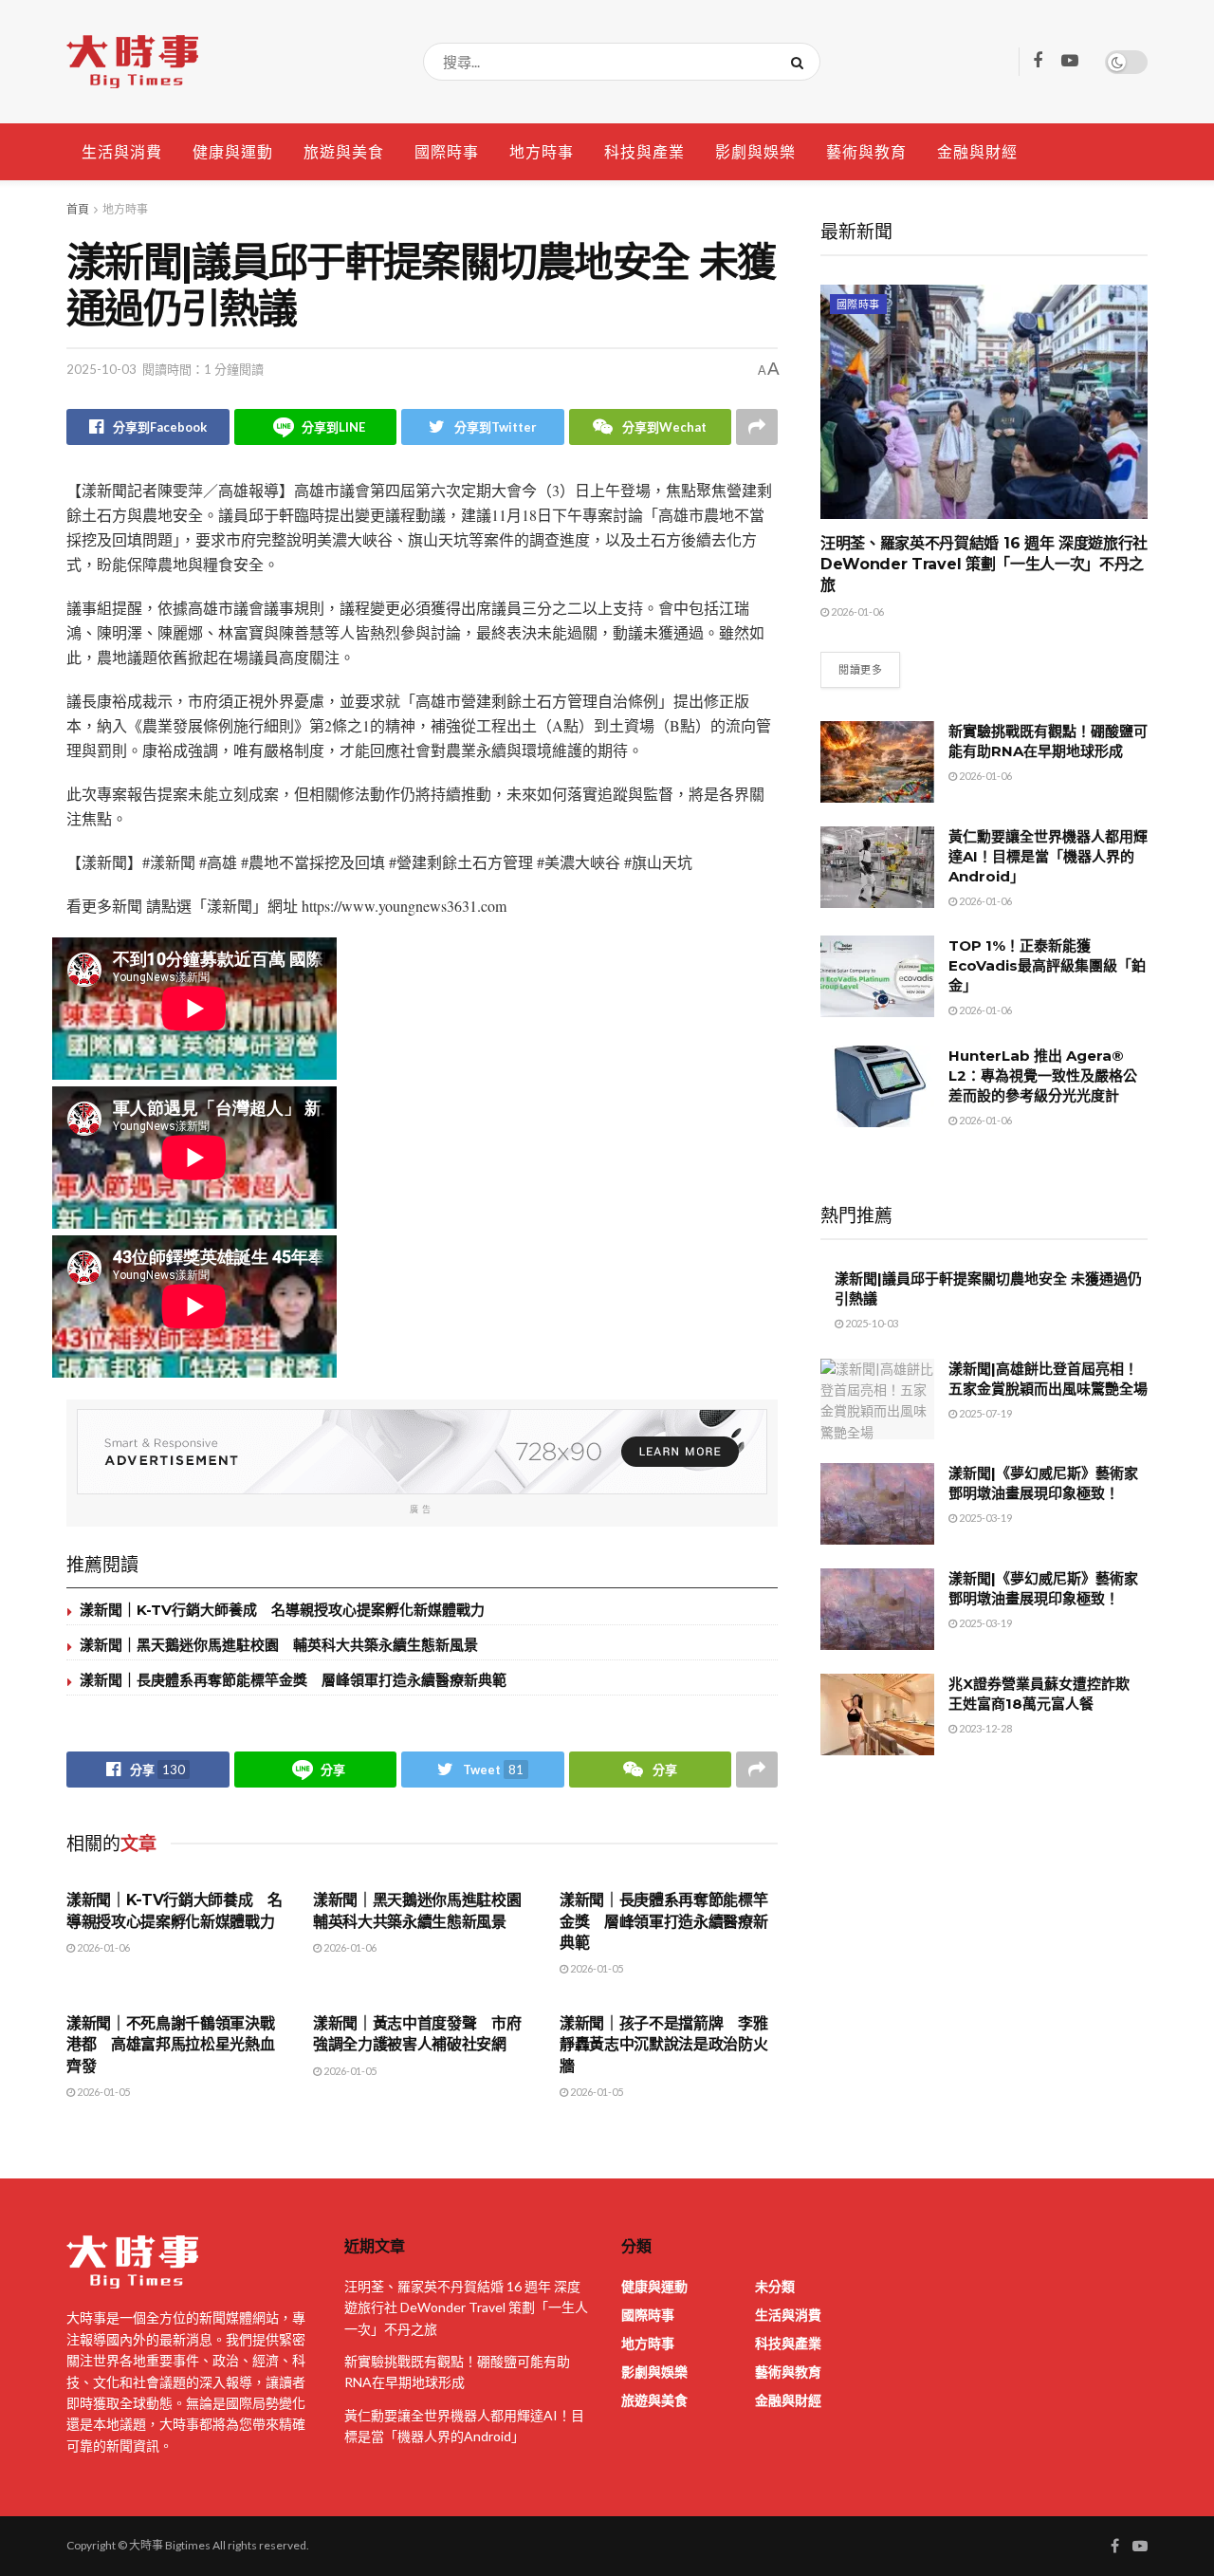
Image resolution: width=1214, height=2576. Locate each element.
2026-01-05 (596, 1968)
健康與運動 (233, 151)
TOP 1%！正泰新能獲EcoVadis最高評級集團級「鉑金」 (1047, 965)
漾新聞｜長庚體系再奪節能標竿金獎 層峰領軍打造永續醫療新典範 (293, 1680)
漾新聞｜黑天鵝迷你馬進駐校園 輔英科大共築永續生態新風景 (279, 1645)
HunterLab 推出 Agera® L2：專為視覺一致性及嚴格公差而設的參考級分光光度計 (1043, 1075)
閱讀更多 (860, 669)
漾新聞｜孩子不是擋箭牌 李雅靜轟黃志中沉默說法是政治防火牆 (664, 2045)
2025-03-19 (984, 1518)
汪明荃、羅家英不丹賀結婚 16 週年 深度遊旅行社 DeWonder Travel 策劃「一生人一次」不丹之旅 (984, 565)
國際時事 (447, 151)
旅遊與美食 (344, 151)
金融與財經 (977, 151)
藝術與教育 (866, 151)
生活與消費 (122, 151)
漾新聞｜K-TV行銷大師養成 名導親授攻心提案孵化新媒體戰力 (282, 1610)
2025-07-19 (984, 1413)
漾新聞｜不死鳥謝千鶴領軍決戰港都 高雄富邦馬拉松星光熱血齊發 (171, 2045)
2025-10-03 (101, 369)
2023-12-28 (984, 1728)
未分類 (775, 2286)
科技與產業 (644, 151)
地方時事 (542, 151)
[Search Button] (801, 62)
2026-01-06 (102, 1947)
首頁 (78, 209)
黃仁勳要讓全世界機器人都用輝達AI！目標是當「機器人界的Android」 (1048, 856)
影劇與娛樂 (755, 151)
